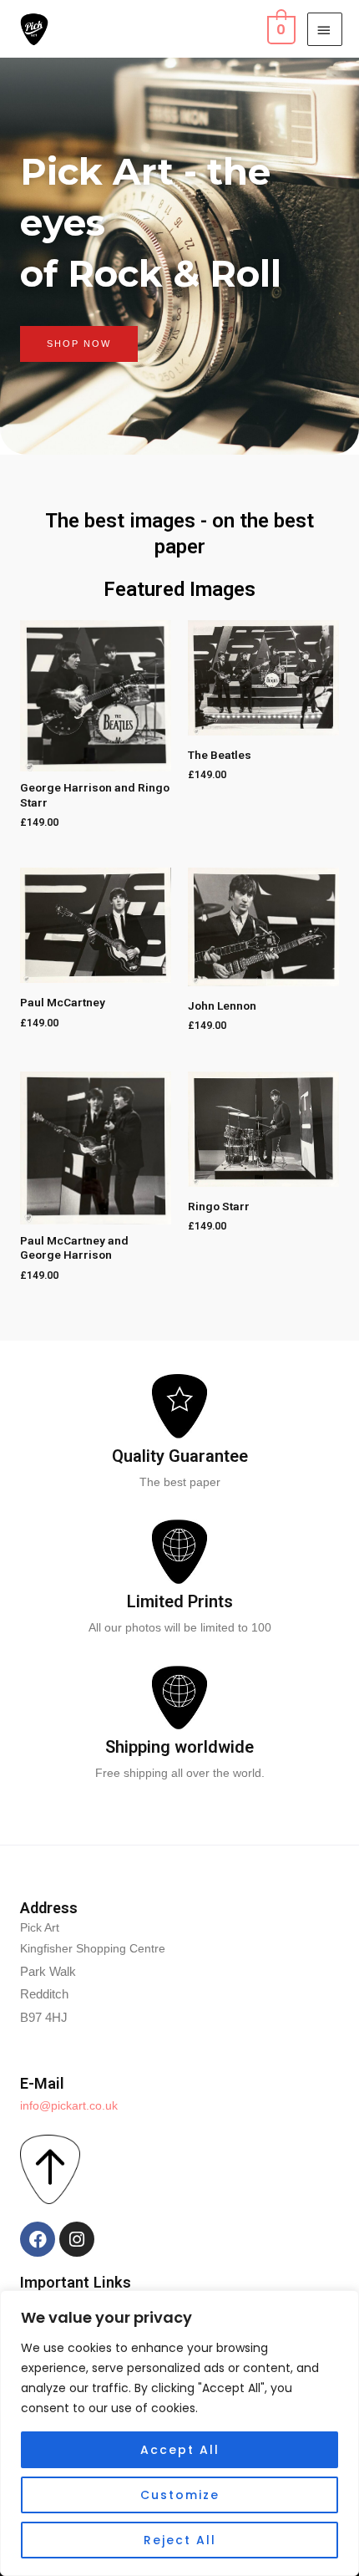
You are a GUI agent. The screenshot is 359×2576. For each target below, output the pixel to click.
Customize (180, 2495)
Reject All (180, 2540)
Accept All (180, 2450)
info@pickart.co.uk (69, 2106)
